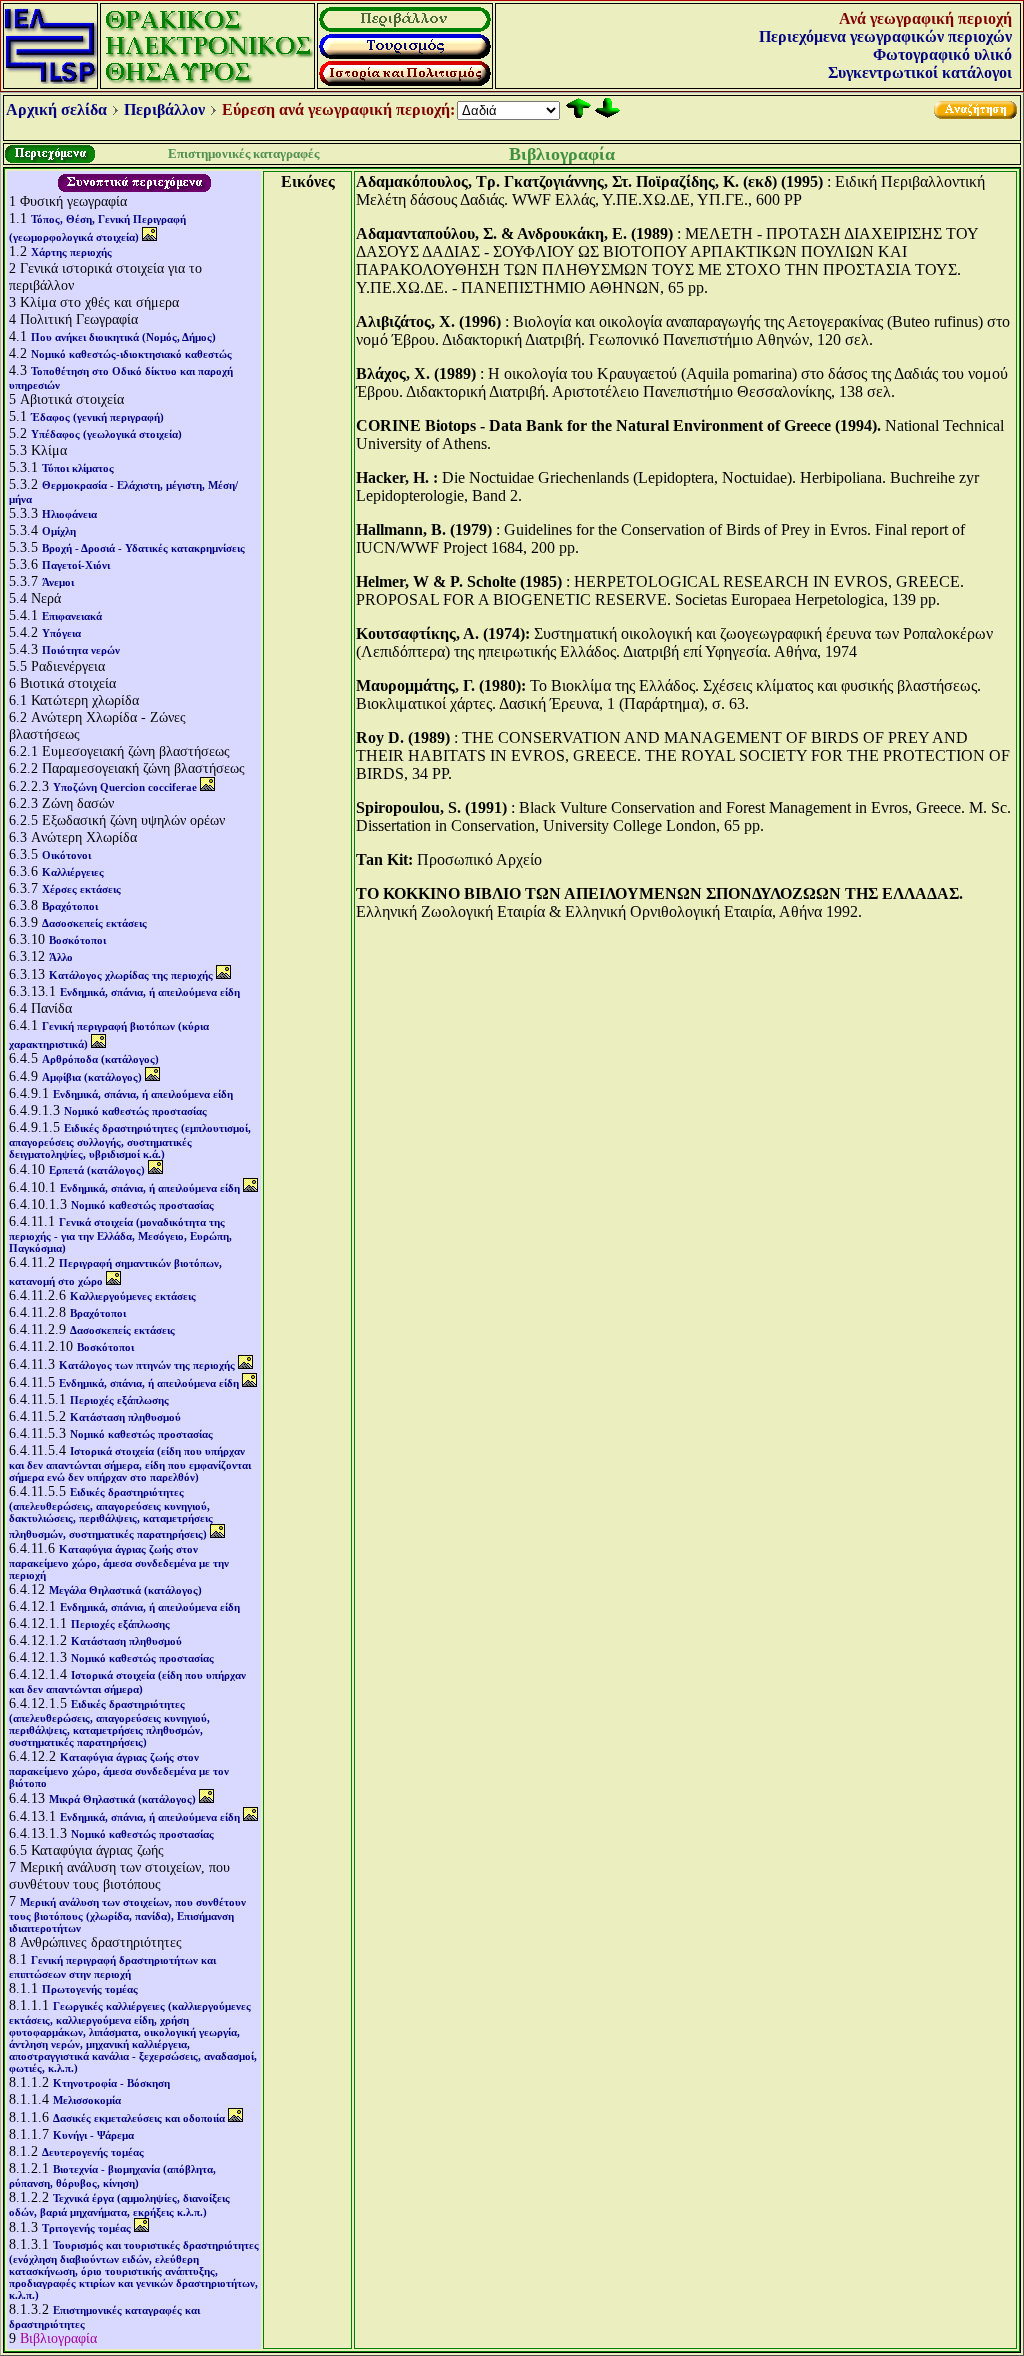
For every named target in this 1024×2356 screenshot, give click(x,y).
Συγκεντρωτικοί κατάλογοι (920, 72)
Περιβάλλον (164, 109)
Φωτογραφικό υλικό (942, 54)
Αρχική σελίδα (56, 109)
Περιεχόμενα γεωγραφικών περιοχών (885, 36)
